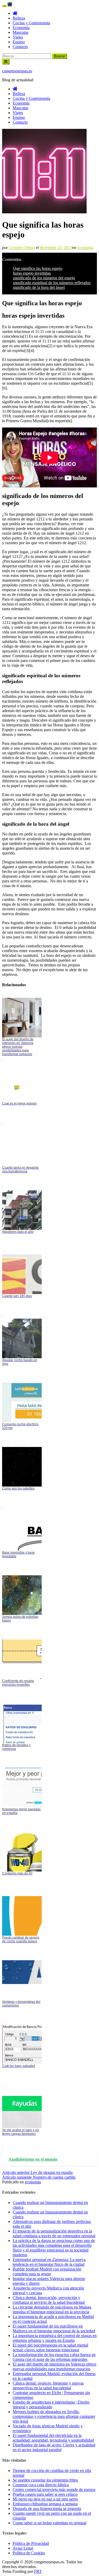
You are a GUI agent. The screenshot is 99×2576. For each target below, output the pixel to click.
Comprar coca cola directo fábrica (41, 2485)
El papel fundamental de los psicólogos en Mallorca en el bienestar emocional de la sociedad (54, 2328)
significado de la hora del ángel (39, 287)
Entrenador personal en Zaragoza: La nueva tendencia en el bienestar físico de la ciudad (49, 2262)
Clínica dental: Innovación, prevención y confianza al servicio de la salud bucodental (49, 2300)
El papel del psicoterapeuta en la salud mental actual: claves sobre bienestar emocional (50, 2347)
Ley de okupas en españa (37, 2172)
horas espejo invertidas (32, 273)
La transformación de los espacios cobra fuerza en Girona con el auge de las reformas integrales (54, 2357)
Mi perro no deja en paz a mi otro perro (45, 2499)
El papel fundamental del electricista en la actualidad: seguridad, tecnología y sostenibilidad (53, 2438)
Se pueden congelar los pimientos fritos (45, 2480)
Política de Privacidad (31, 2543)
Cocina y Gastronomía (31, 23)
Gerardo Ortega (22, 248)
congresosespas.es (17, 71)
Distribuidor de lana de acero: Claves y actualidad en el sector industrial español (54, 2447)
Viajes (18, 37)
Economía (21, 28)
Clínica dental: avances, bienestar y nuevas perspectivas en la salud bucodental (48, 2385)
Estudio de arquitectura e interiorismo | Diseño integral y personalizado (51, 2405)
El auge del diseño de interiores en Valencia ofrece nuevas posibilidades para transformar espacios (55, 2366)
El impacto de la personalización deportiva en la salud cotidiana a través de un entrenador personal (54, 2233)
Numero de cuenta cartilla (39, 2177)
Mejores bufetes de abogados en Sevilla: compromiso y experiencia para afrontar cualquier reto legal (54, 2416)
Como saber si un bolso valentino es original (49, 2523)
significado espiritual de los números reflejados (52, 283)
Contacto (20, 47)
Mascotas (20, 32)
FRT (38, 2571)
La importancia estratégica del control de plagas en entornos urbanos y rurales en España (55, 2338)
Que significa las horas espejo (38, 268)
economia (85, 248)
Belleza (19, 18)
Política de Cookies (29, 2553)
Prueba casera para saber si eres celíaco (45, 2494)
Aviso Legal (23, 2548)
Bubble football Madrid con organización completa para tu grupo (47, 2271)
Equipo (19, 42)
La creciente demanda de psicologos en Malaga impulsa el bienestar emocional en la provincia (52, 2309)
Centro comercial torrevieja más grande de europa (54, 2490)
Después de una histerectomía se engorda (47, 2509)
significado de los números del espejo (44, 278)
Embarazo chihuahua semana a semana (45, 2504)
